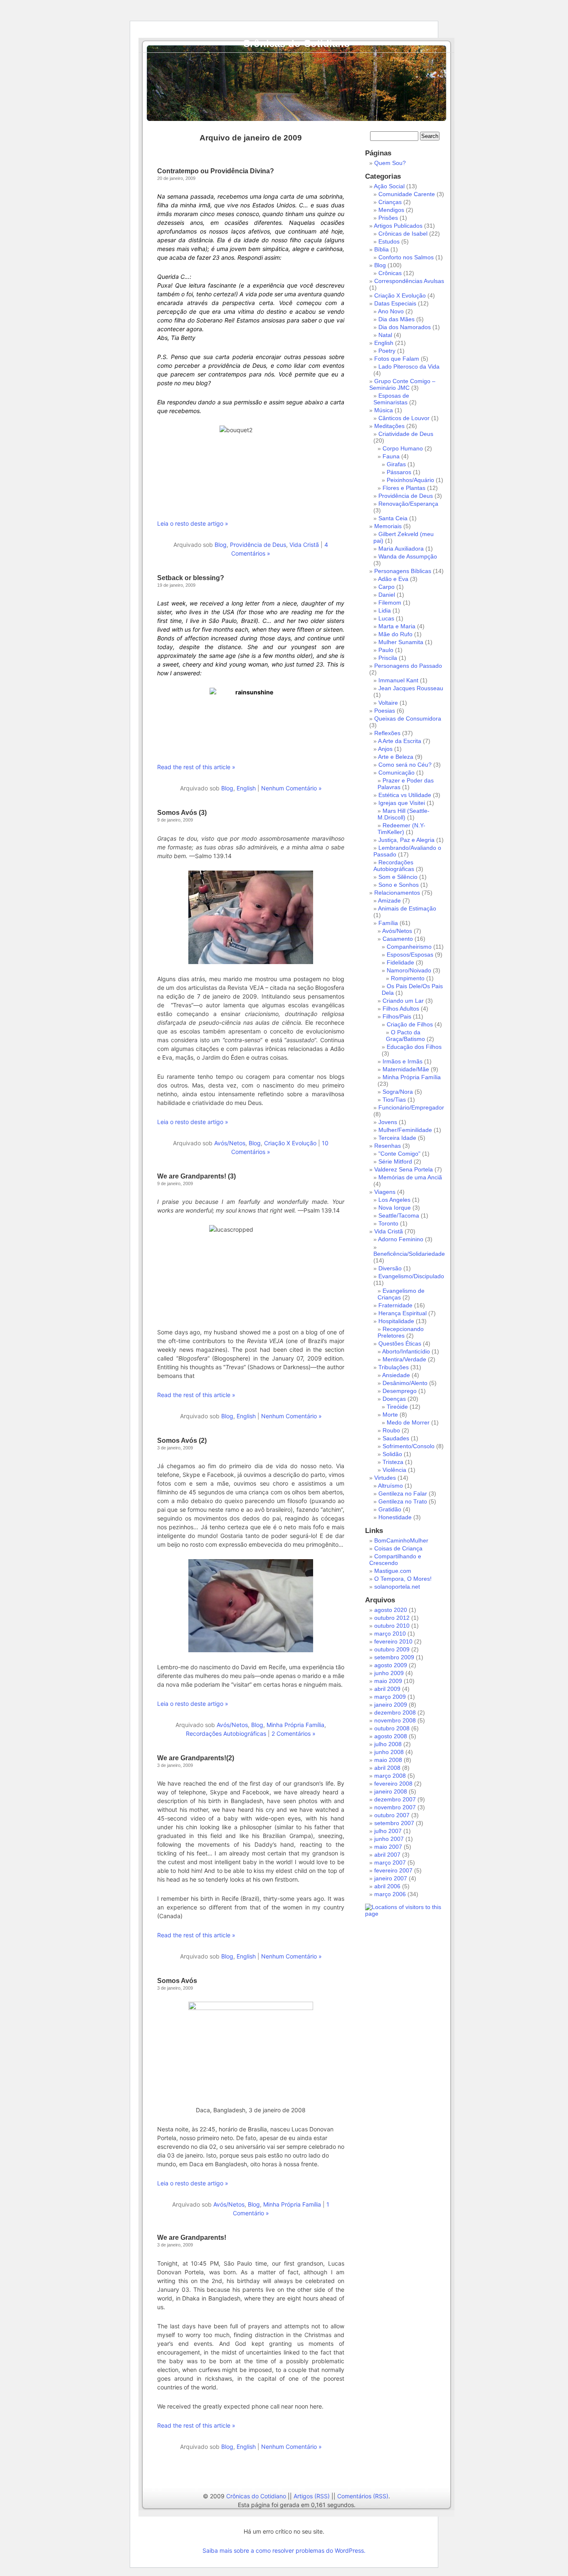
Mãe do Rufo (395, 634)
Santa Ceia (393, 518)
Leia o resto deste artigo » (193, 523)
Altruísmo (390, 1486)
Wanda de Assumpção (408, 556)
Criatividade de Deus (406, 434)
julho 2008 (388, 1744)
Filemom (390, 603)
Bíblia (382, 249)
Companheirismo (409, 947)
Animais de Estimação (407, 908)
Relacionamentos (397, 893)
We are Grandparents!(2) (196, 1758)
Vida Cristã (304, 545)
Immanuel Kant (398, 680)
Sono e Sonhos (399, 885)
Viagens (385, 1192)
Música (384, 410)
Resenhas (388, 1146)
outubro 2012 (392, 1618)
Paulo (386, 650)
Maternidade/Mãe (406, 1069)
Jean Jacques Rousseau (411, 688)
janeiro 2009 (391, 1705)
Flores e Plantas (404, 488)
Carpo (386, 587)
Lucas (386, 618)
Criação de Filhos (410, 1024)
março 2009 (390, 1697)
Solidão (392, 1454)
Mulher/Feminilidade (405, 1130)
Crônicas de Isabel (403, 234)
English (246, 788)
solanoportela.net (397, 1587)
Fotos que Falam (397, 359)
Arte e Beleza (396, 757)
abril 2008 (387, 1768)
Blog (221, 545)
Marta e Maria (397, 626)
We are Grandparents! (192, 2238)
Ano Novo (391, 311)
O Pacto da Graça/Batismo (405, 1036)
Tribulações (394, 1367)
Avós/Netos (230, 1143)
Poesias (385, 711)
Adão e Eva (393, 579)
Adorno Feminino (401, 1239)
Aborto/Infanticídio (406, 1351)
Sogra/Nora (398, 1092)
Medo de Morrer (408, 1422)
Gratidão (390, 1509)
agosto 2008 (391, 1736)
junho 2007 (389, 1839)
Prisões (388, 218)
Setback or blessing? (191, 578)
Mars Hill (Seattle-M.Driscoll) (404, 814)
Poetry (387, 351)
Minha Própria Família (295, 1725)
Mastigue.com (393, 1571)
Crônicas (390, 273)
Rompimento (408, 978)
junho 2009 (389, 1673)
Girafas (396, 464)
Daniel (387, 595)
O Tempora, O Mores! (403, 1579)
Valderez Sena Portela (404, 1169)
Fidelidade (400, 962)
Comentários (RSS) (363, 2496)
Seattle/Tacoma (399, 1215)
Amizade (389, 900)
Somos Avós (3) (182, 813)
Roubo (391, 1430)
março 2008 (390, 1776)
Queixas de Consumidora (408, 718)
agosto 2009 (391, 1665)
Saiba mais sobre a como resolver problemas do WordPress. (284, 2550)
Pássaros (399, 472)
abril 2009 (387, 1689)
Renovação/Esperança (408, 504)
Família (388, 923)
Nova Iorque (395, 1208)
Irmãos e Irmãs (403, 1061)
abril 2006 (387, 1886)
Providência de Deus (258, 545)
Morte (390, 1415)
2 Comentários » (294, 1733)
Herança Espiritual (403, 1313)
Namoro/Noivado (409, 970)
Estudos (389, 241)
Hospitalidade (396, 1321)
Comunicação (396, 773)
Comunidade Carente (407, 194)
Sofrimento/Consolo (409, 1446)
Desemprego (400, 1391)
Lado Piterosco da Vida (409, 367)
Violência (394, 1470)
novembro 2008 (395, 1720)
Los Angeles (394, 1200)
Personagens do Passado (408, 666)
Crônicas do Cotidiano (296, 43)
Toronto (388, 1223)
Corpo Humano (403, 448)
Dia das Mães (396, 319)
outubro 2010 (392, 1626)
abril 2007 (387, 1855)
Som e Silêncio (398, 877)
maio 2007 (388, 1847)
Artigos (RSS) (312, 2496)
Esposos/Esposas (410, 955)
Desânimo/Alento (405, 1383)
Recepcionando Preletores (401, 1332)
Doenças (394, 1399)
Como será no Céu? (405, 765)
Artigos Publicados (398, 226)
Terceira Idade (397, 1138)
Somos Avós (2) (182, 1441)
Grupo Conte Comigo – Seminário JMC (402, 384)
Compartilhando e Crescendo (395, 1560)
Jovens (388, 1122)
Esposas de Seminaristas (391, 399)
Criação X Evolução (290, 1143)
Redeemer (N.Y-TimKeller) (401, 829)
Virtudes (385, 1478)
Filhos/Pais (397, 1016)
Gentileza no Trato (403, 1501)
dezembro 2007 (395, 1799)
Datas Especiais (395, 303)
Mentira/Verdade (404, 1359)
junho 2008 (389, 1752)
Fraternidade (395, 1305)
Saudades (396, 1438)
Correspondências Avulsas (409, 281)
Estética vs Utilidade (405, 795)
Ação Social (389, 186)
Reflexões (387, 733)
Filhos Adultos (401, 1009)
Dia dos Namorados (405, 327)
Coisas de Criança (398, 1548)
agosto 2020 (391, 1610)
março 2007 (390, 1862)
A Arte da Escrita (400, 741)
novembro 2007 (395, 1807)
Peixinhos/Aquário (410, 480)
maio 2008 (388, 1760)
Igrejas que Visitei (402, 803)
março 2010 (390, 1634)
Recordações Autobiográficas (226, 1733)
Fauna (391, 456)
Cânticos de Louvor (404, 418)
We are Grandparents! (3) (196, 1176)
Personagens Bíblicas (403, 571)
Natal (385, 335)
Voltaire (388, 703)
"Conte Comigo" (399, 1154)
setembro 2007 (394, 1823)
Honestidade (395, 1517)
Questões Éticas (400, 1343)
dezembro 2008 (395, 1712)
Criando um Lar (403, 1001)
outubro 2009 (392, 1649)
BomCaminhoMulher (401, 1540)
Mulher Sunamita (401, 642)
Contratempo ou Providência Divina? (216, 171)
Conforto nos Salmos (406, 257)
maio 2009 (388, 1681)
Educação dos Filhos (414, 1047)
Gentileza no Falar (403, 1493)
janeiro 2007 (391, 1878)
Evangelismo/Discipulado (411, 1276)
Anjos (385, 749)
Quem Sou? (390, 163)
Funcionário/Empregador (411, 1107)
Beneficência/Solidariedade (409, 1254)
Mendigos (391, 210)
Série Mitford (395, 1161)
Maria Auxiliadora (401, 549)
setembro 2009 (394, 1657)
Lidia (385, 610)
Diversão (390, 1268)
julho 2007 (388, 1831)
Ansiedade (396, 1375)
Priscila (388, 658)
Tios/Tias (394, 1100)
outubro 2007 (392, 1815)
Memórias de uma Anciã (410, 1177)
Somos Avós (177, 1981)
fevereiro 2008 (393, 1784)
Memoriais (388, 526)
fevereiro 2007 (393, 1870)
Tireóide (397, 1407)
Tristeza (393, 1462)
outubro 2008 (392, 1728)
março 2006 (390, 1894)
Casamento (398, 939)
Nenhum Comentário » (291, 788)
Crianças (390, 202)
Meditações (389, 426)
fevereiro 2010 (393, 1641)
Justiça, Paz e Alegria (406, 840)
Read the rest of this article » (196, 767)
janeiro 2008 (391, 1791)
